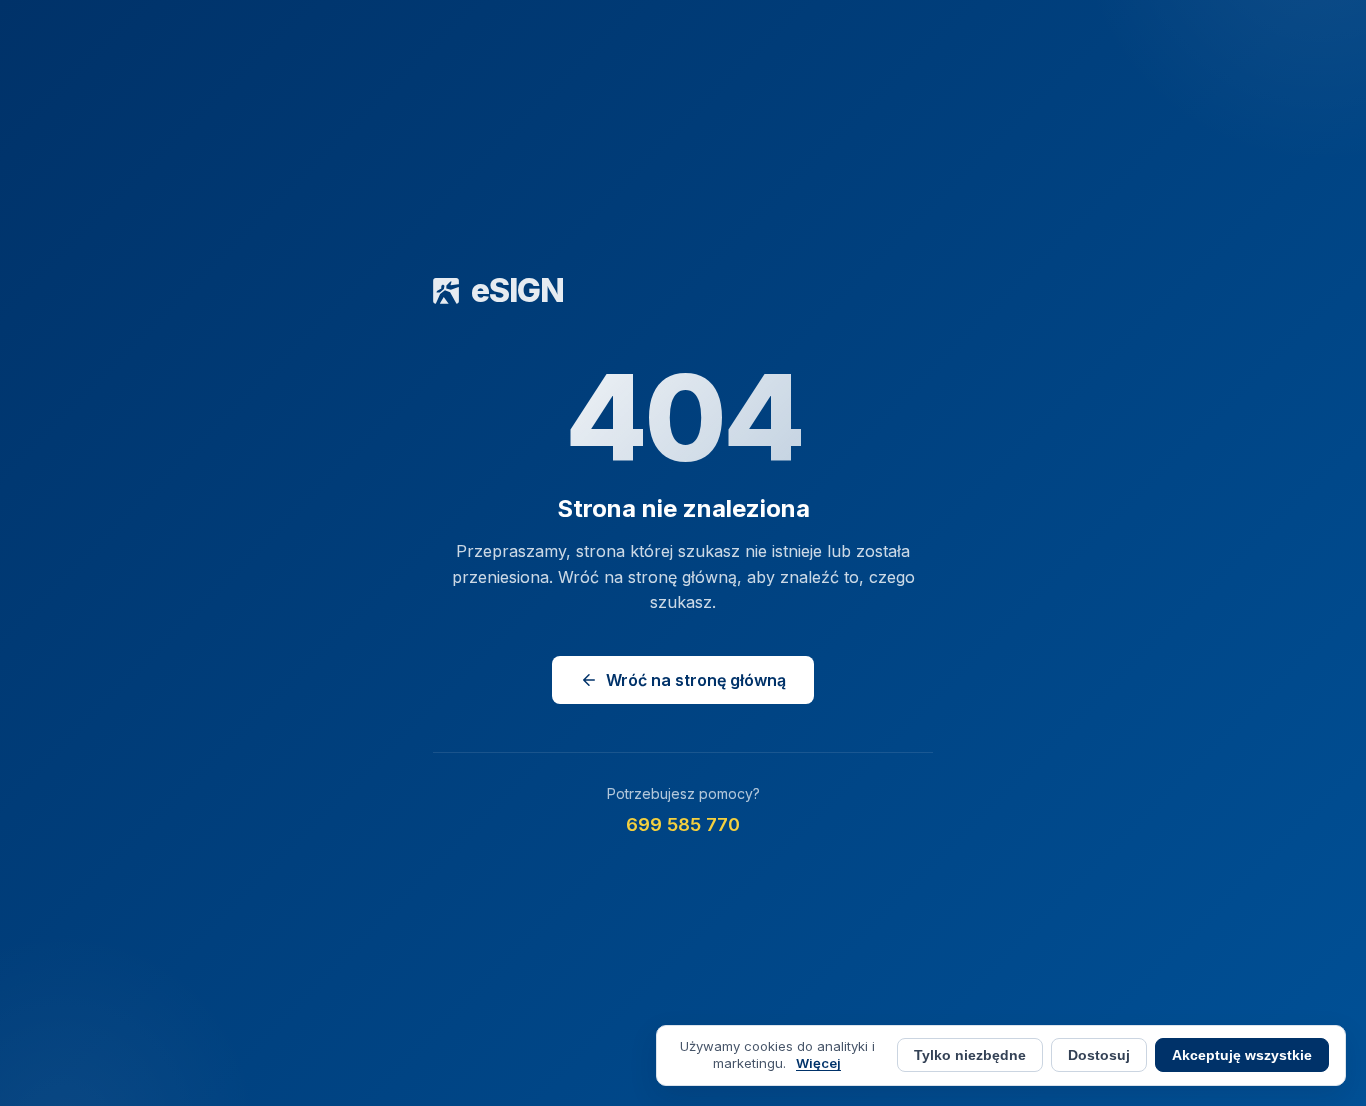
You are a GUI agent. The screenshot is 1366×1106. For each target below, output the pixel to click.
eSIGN (517, 290)
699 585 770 (683, 824)
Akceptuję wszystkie (1242, 1055)
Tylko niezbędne (970, 1055)
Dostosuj (1099, 1055)
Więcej (818, 1063)
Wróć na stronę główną (696, 680)
